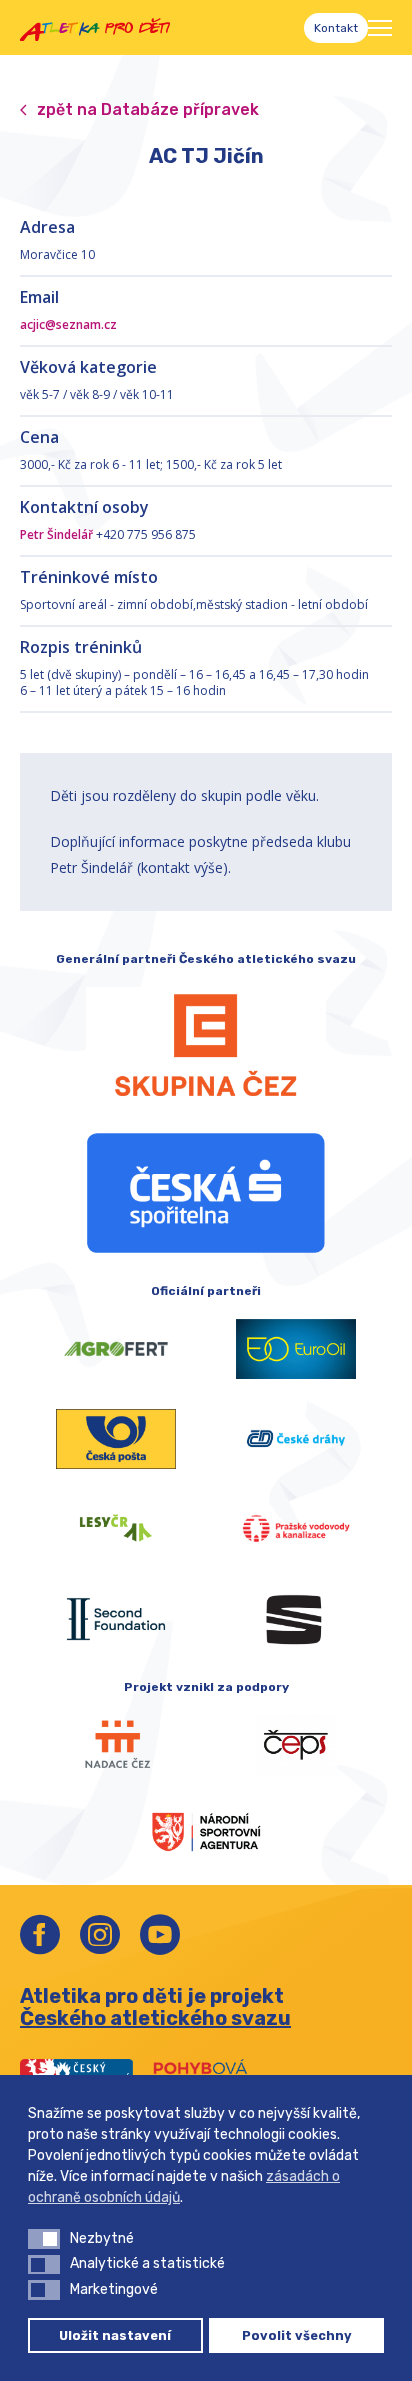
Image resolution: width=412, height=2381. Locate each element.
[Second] (116, 1619)
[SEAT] (296, 1619)
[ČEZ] (206, 1045)
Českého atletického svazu (155, 2018)
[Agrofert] (116, 1349)
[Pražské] (296, 1529)
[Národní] (206, 1830)
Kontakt (336, 28)
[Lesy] (116, 1529)
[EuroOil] (296, 1349)
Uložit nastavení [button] (115, 2335)
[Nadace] (116, 1745)
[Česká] (206, 1193)
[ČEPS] (296, 1745)
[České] (296, 1439)
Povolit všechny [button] (297, 2335)
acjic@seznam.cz (68, 324)
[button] (44, 2239)
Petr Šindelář (56, 534)
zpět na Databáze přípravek (148, 109)
